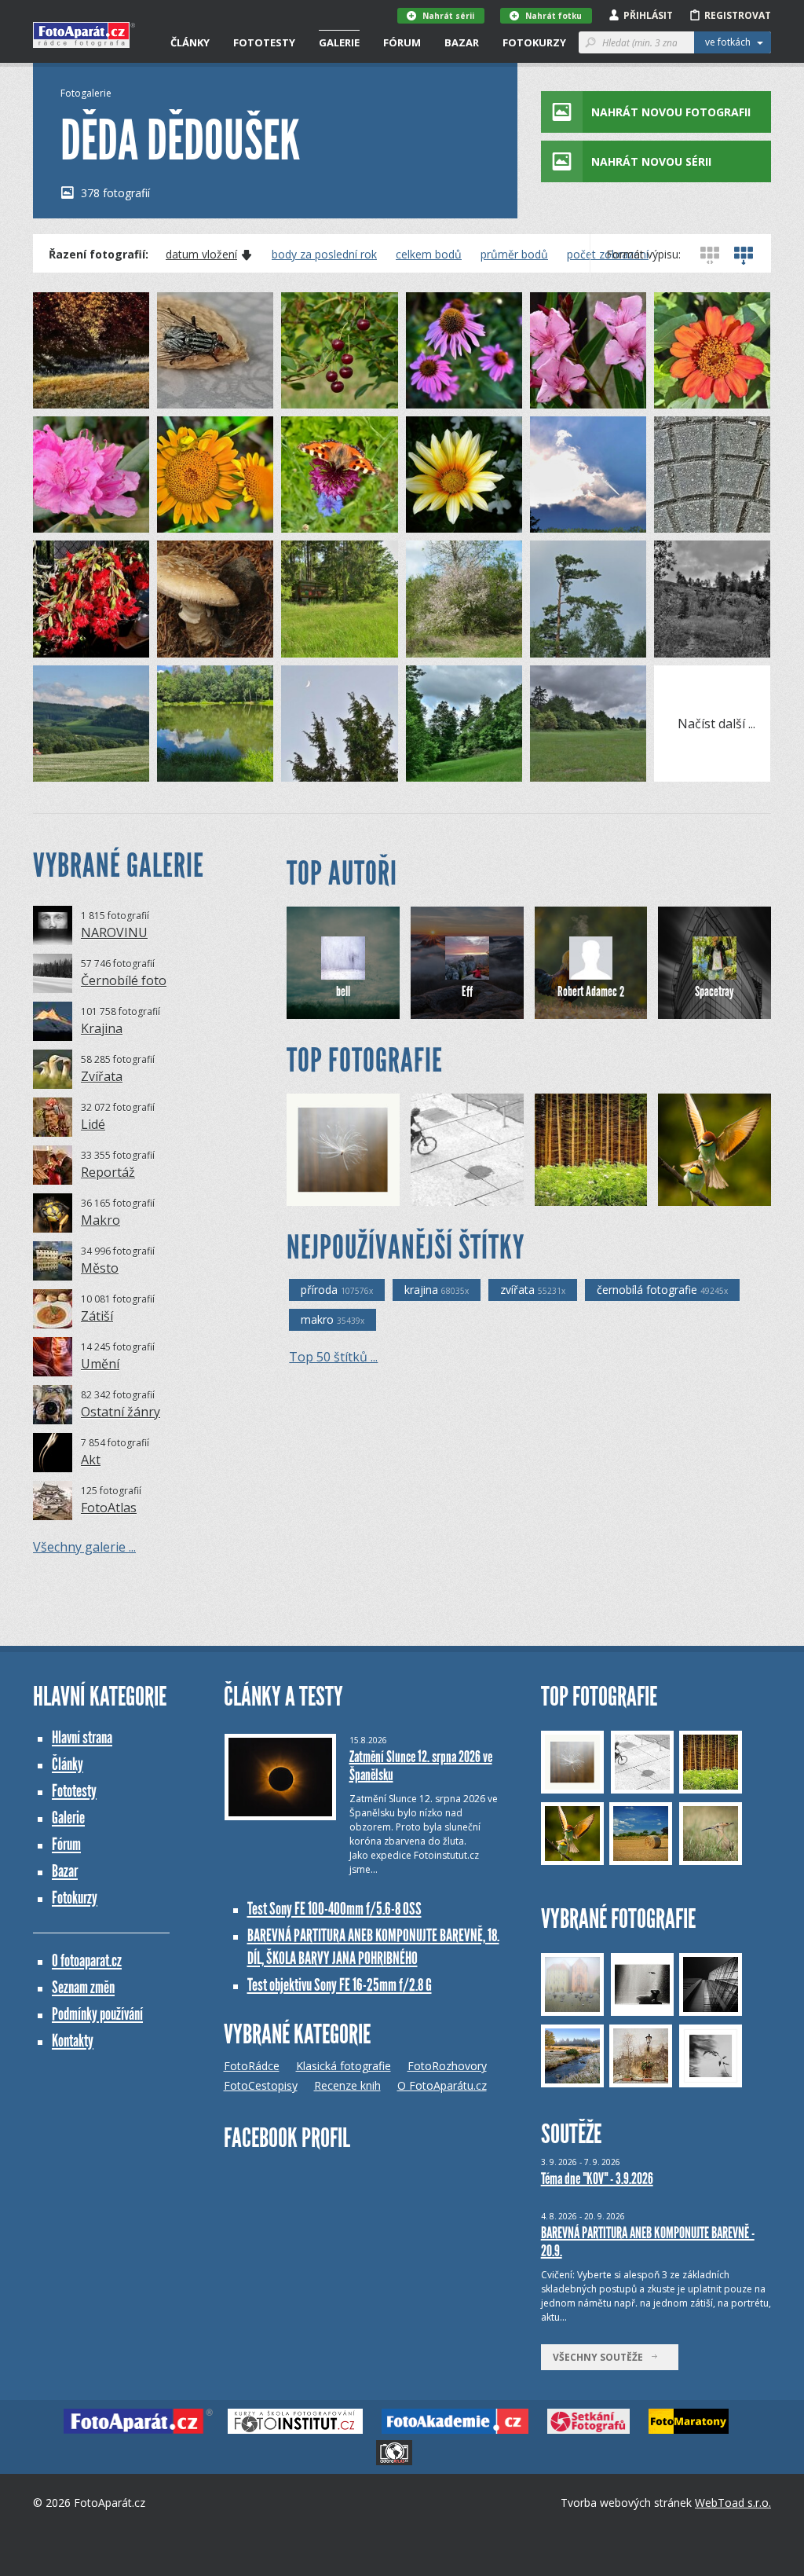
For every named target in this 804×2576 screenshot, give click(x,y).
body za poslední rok (324, 255)
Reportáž (108, 1172)
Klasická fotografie (344, 2066)
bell (343, 991)
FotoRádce (252, 2066)
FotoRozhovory (447, 2066)
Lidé (93, 1124)
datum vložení (201, 255)
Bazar (462, 42)
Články (190, 42)
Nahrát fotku (554, 16)
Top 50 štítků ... (333, 1357)
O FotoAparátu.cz (442, 2085)
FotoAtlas (109, 1508)
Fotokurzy (534, 42)
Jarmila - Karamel (601, 1194)
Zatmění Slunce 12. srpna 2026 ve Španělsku (421, 1766)
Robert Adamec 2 (591, 991)
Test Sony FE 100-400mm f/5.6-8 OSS (334, 1909)
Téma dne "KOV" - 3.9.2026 (597, 2178)
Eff (467, 991)
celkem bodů (429, 255)
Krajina (102, 1028)
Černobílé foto (124, 980)
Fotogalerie (86, 93)
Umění (100, 1364)
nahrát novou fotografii (671, 112)
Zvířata (102, 1076)
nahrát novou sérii (651, 161)
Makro (100, 1220)
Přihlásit (648, 15)
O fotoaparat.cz (87, 1960)
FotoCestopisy (261, 2085)
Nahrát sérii (448, 16)
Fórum (402, 42)
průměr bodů (514, 255)
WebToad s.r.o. (733, 2503)
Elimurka (334, 1194)
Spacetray (714, 991)
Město (100, 1268)
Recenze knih (347, 2085)
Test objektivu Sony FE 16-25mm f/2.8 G (340, 1985)
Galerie (339, 42)
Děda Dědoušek (98, 396)
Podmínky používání (97, 2014)
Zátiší (97, 1316)
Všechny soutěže (601, 2357)
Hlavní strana (82, 1737)
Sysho (452, 1194)
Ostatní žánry (121, 1412)
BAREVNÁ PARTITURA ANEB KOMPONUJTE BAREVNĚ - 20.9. (648, 2242)
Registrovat (738, 15)
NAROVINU (114, 933)
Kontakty (73, 2041)
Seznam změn (83, 1987)
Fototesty (264, 42)
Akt (91, 1460)
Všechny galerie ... (84, 1547)
